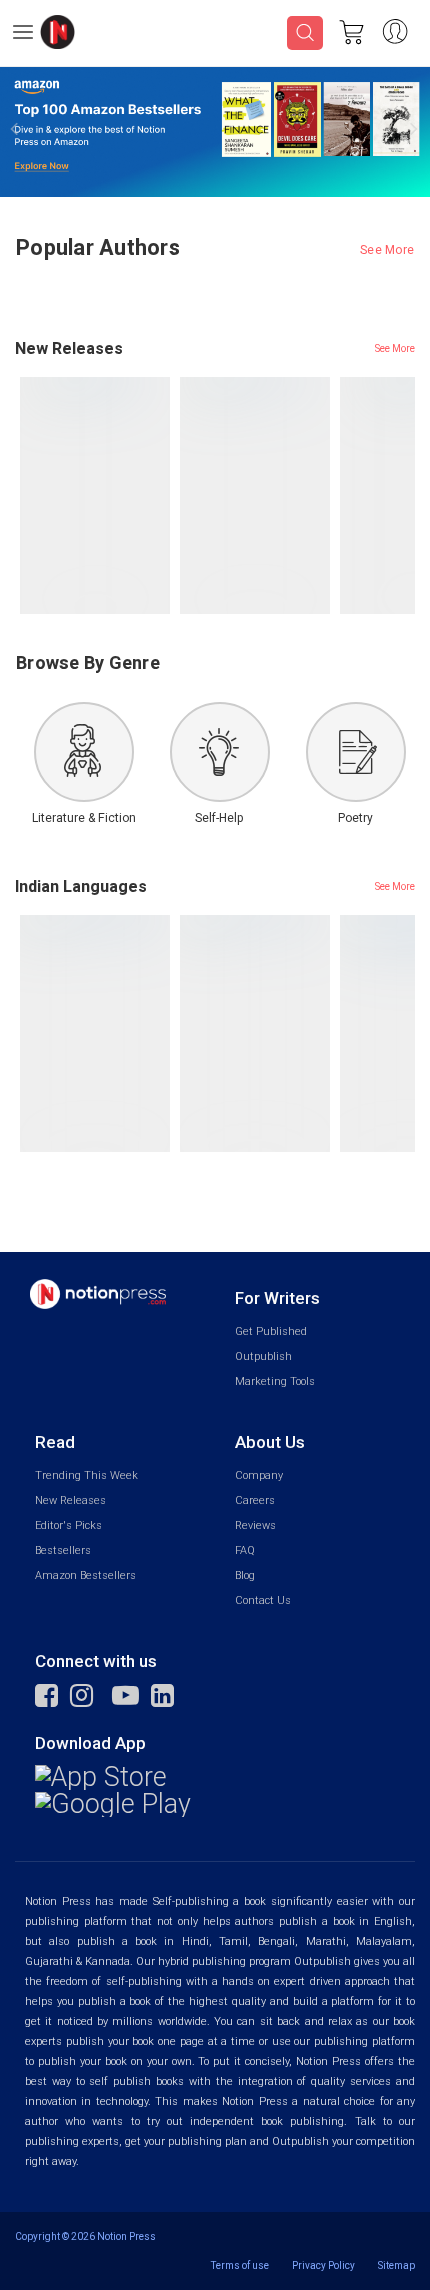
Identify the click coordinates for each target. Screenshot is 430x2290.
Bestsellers (63, 1550)
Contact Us (263, 1600)
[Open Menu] (23, 35)
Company (259, 1475)
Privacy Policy (323, 2265)
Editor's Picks (68, 1525)
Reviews (255, 1525)
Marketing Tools (275, 1381)
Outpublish (263, 1356)
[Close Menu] (390, 90)
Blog (245, 1575)
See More (387, 250)
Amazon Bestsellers (85, 1575)
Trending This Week (86, 1475)
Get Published (271, 1331)
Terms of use (240, 2265)
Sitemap (396, 2265)
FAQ (245, 1550)
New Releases (70, 1500)
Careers (255, 1500)
